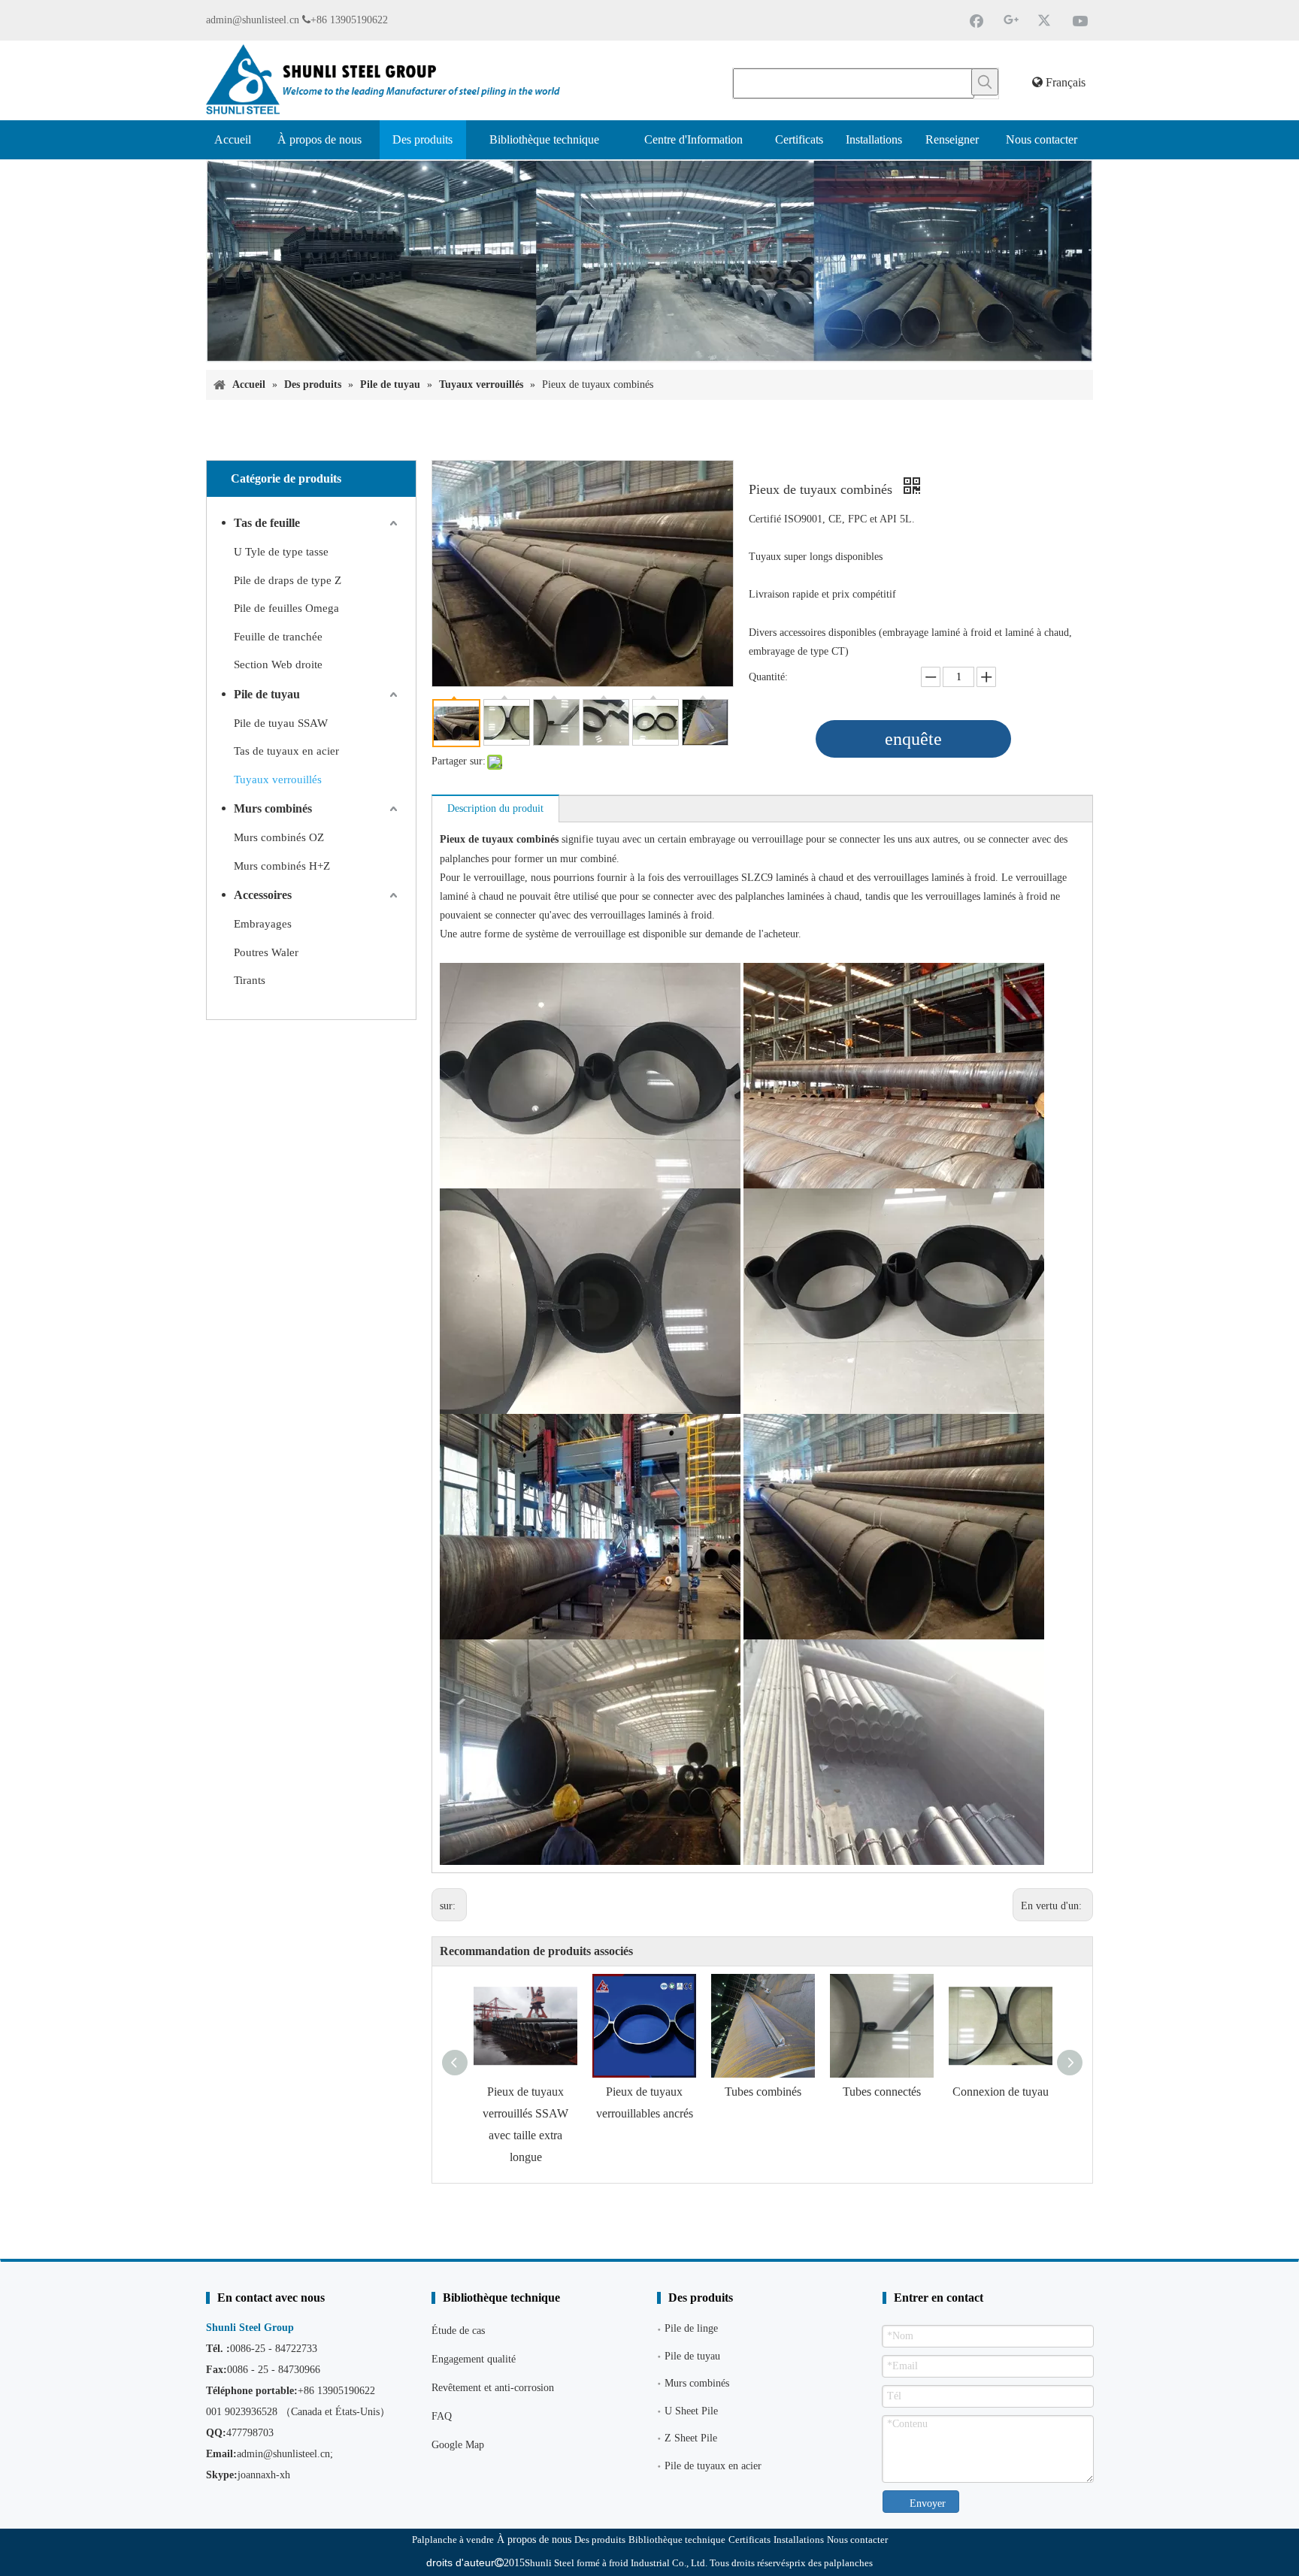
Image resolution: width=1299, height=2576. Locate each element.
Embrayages (263, 924)
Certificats (749, 2540)
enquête (913, 739)
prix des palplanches (831, 2563)
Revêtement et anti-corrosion (493, 2388)
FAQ (442, 2416)
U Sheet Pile (691, 2411)
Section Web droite (278, 664)
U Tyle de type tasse (281, 552)
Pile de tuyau (267, 694)
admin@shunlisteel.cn (253, 20)
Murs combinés (273, 808)
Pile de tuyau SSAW (281, 723)
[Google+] (1011, 20)
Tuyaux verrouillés (278, 779)
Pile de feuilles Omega (286, 608)
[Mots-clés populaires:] (985, 82)
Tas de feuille (267, 523)
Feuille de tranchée (278, 637)
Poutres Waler (266, 952)
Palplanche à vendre (453, 2540)
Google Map (458, 2445)
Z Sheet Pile (691, 2438)
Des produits (600, 2540)
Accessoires (263, 895)
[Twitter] (1046, 20)
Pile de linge (691, 2328)
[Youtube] (1080, 20)
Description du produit (495, 808)
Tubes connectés (882, 2092)
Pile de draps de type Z (288, 580)
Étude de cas (458, 2331)
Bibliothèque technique (677, 2540)
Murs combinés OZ (279, 837)
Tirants (250, 980)
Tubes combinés (763, 2092)
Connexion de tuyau (1001, 2092)
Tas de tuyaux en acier (286, 751)
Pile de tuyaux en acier (713, 2466)
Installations (799, 2540)
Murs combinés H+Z (282, 866)
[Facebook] (977, 20)
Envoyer (928, 2503)
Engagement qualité (474, 2359)
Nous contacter (857, 2540)
